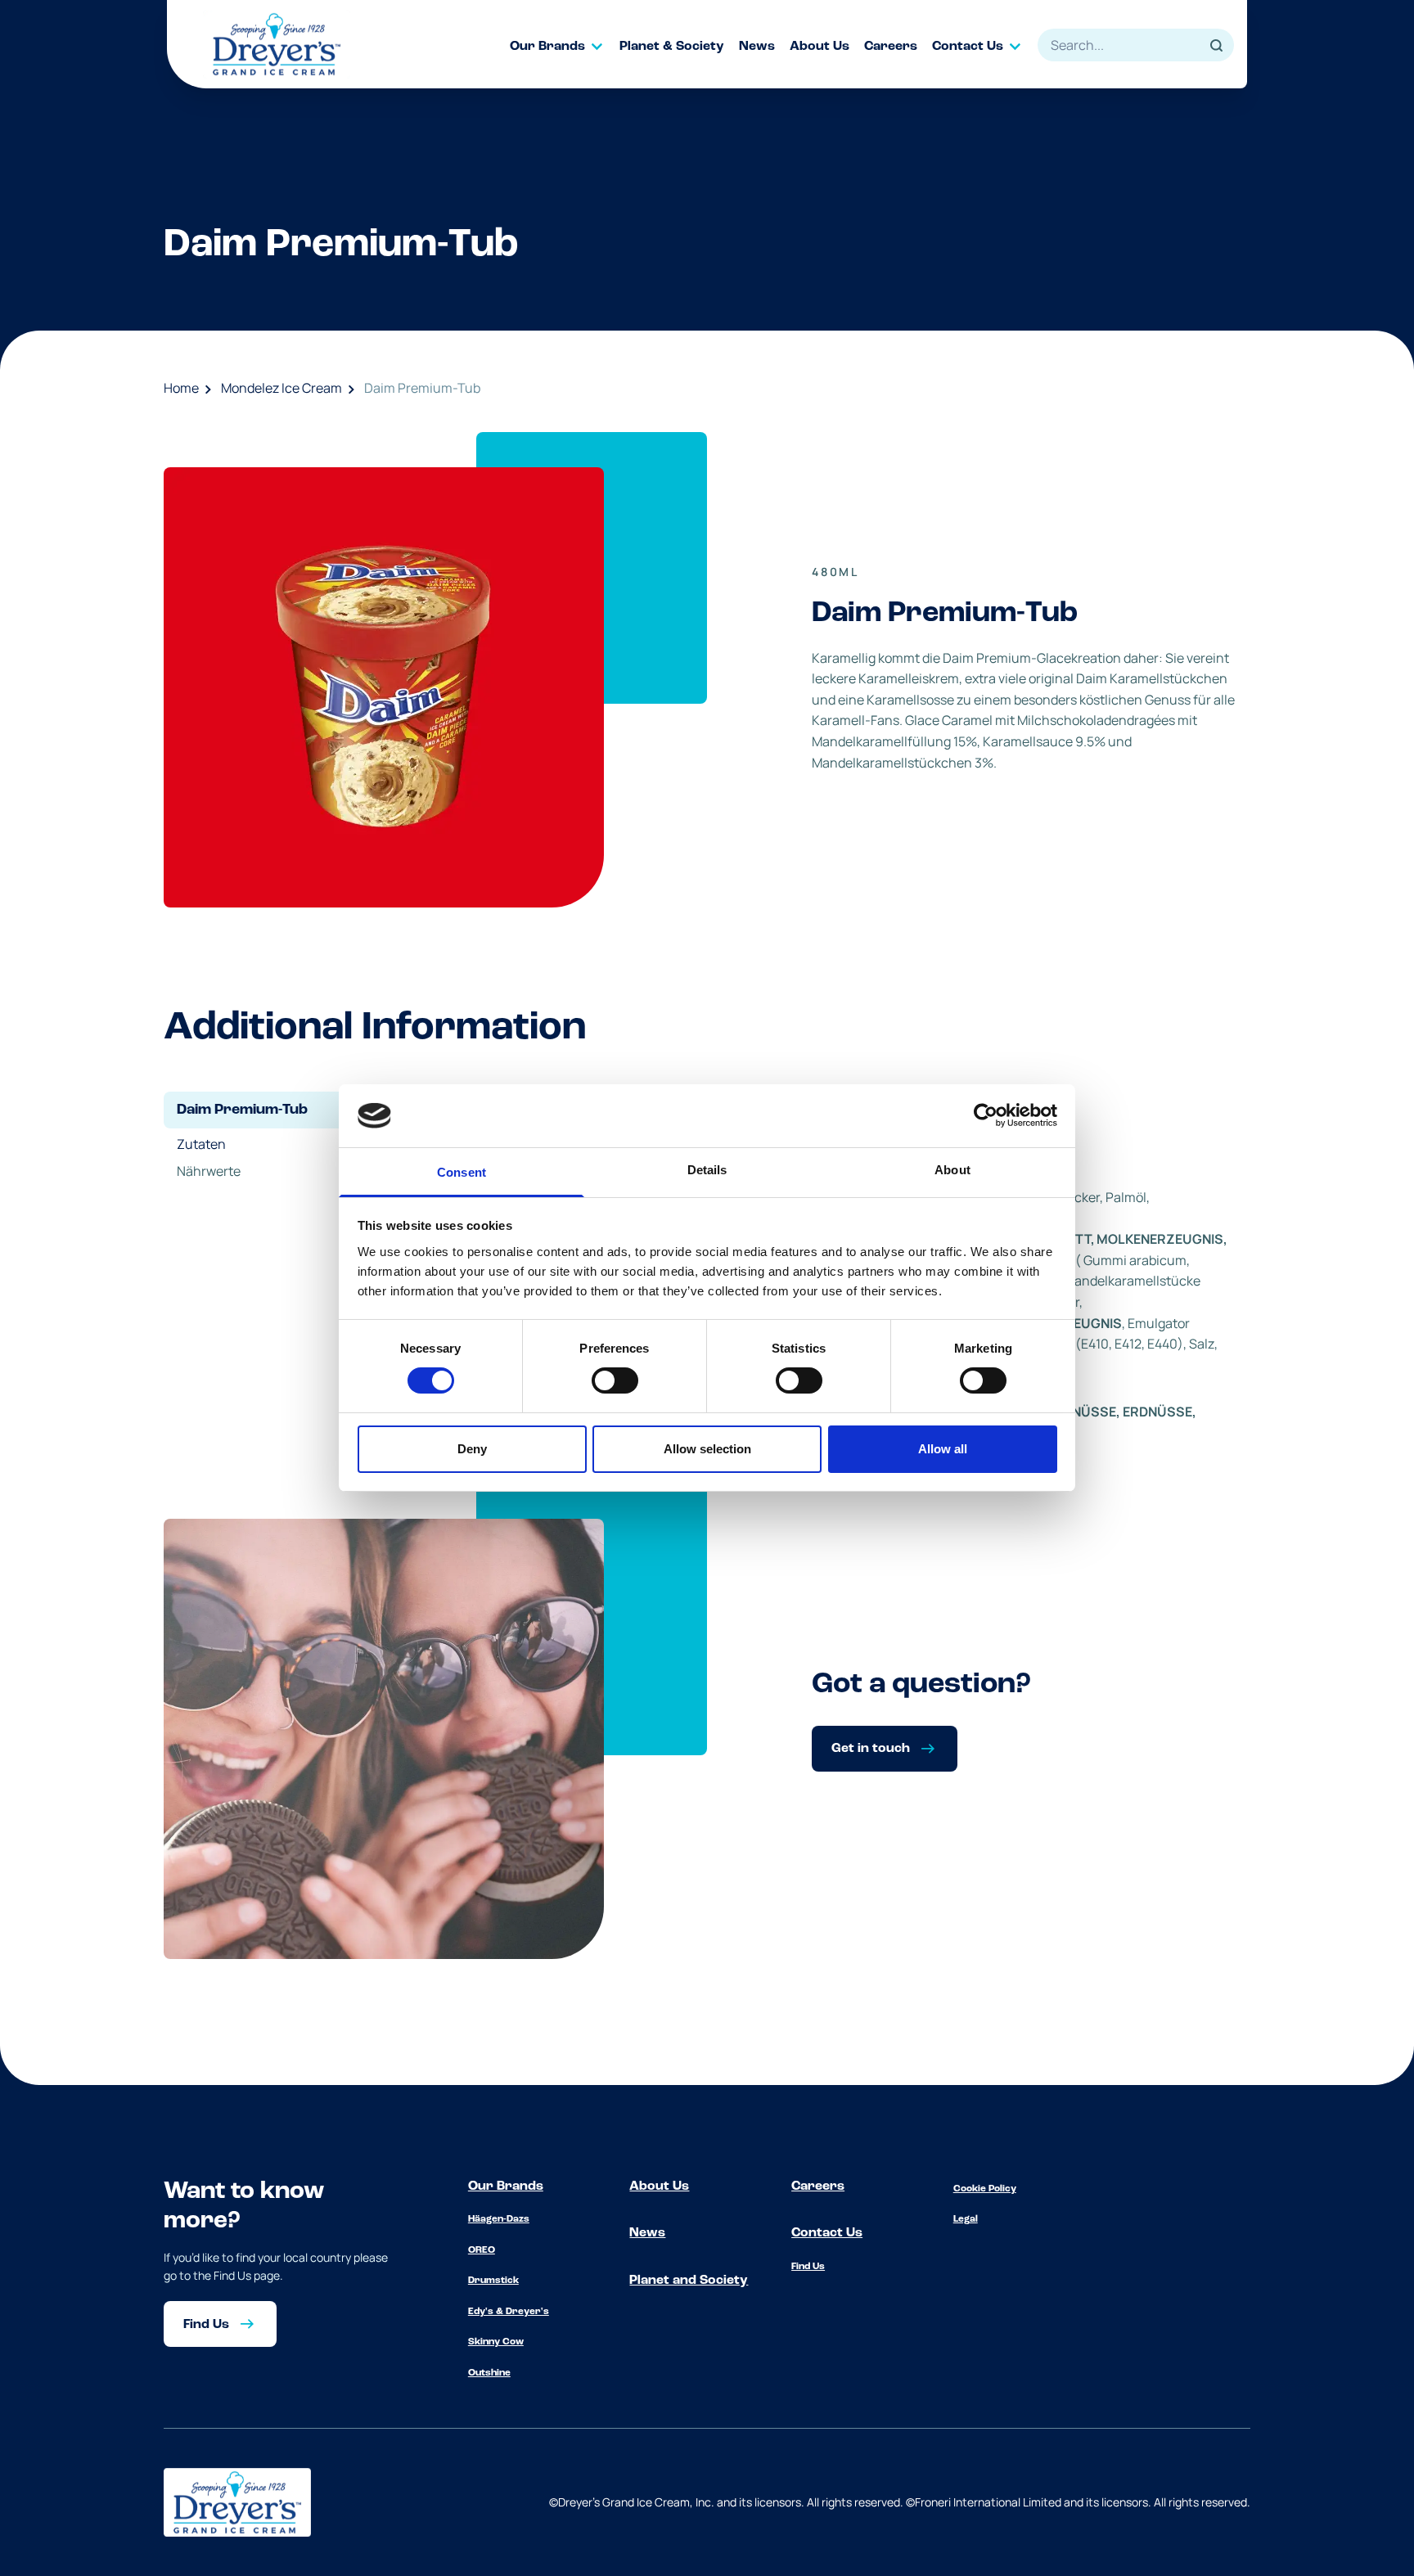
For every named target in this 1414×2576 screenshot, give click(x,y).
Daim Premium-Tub (422, 388)
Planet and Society (689, 2281)
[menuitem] (565, 47)
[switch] (615, 1380)
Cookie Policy (985, 2189)
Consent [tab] (462, 1172)
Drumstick (493, 2281)
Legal (966, 2219)
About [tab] (952, 1170)
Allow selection (707, 1449)
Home (181, 388)
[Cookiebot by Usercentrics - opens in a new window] (986, 1115)
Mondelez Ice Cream (281, 388)
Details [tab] (707, 1170)
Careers (818, 2186)
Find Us (808, 2267)
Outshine (489, 2373)
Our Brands (506, 2186)
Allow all (943, 1449)
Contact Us (827, 2233)
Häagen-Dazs (499, 2219)
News (647, 2233)
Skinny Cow (496, 2342)
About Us (659, 2186)
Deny (472, 1449)
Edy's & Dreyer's (509, 2312)
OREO (482, 2250)
